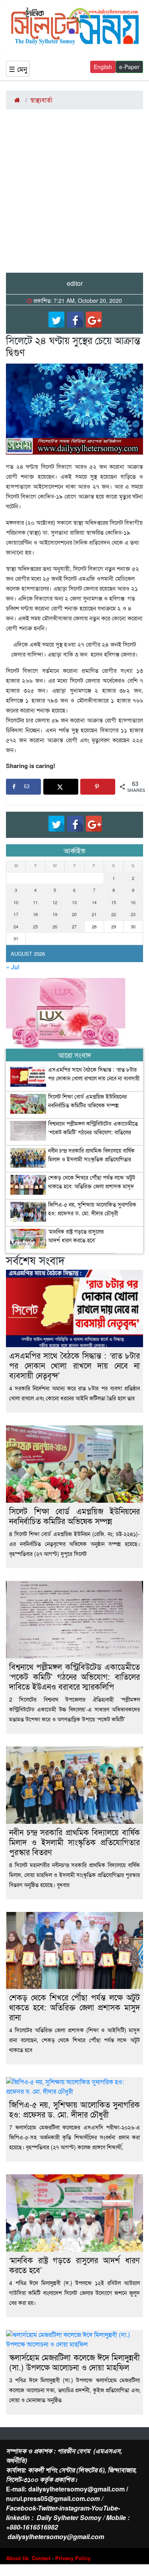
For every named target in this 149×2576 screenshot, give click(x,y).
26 (55, 926)
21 (94, 914)
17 (16, 914)
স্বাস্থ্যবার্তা (41, 100)
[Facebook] (75, 320)
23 (133, 914)
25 (35, 926)
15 (114, 902)
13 (74, 902)
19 (55, 914)
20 (74, 914)
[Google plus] (94, 320)
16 (133, 902)
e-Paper (129, 67)
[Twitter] (56, 320)
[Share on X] (61, 787)
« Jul (13, 967)
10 (16, 902)
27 (74, 926)
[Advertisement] (74, 194)
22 (114, 914)
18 (35, 914)
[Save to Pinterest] (98, 787)
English (103, 67)
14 (94, 902)
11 (35, 902)
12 (55, 902)
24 (16, 926)
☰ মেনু (18, 69)
